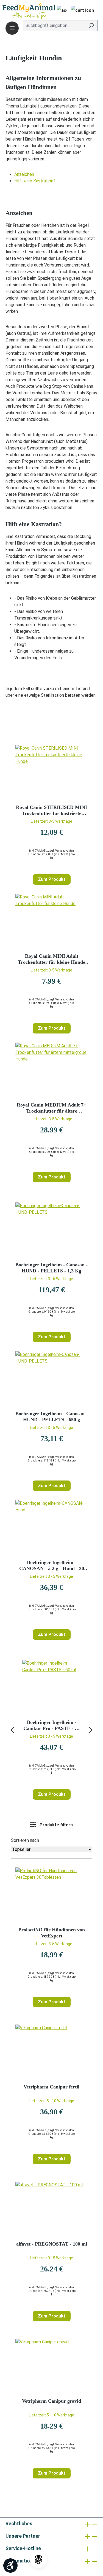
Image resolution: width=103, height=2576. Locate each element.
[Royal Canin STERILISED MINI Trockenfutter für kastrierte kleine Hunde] (51, 772)
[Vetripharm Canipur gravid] (51, 2366)
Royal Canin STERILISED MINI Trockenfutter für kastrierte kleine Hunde (51, 810)
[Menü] (12, 28)
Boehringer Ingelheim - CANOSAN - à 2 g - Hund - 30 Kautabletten (52, 1566)
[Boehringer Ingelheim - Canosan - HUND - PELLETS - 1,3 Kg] (51, 1230)
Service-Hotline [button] (23, 2548)
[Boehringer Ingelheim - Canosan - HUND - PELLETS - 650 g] (51, 1379)
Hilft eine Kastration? (35, 181)
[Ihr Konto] (60, 11)
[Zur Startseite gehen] (21, 11)
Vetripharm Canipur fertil (51, 2087)
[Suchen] (91, 26)
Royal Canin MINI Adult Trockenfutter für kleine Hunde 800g (51, 959)
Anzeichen (24, 174)
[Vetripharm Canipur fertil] (51, 2052)
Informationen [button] (22, 2561)
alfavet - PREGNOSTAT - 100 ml (52, 2244)
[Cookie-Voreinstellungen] (38, 2559)
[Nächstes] (91, 1730)
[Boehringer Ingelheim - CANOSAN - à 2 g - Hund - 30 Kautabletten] (51, 1528)
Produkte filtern (56, 1825)
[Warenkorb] (82, 11)
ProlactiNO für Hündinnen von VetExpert (52, 1933)
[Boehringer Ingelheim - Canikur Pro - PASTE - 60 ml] (51, 1687)
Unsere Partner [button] (23, 2536)
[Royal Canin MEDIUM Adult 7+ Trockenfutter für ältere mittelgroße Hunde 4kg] (51, 1070)
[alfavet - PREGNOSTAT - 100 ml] (51, 2209)
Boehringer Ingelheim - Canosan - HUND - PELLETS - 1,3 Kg (51, 1268)
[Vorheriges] (12, 1730)
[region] (51, 1730)
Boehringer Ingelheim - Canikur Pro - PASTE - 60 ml (51, 1725)
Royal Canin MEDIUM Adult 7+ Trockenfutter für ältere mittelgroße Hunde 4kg (51, 1108)
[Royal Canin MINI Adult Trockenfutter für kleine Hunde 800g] (51, 921)
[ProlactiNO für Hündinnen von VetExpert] (51, 1895)
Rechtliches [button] (19, 2523)
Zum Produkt (52, 879)
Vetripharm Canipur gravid (51, 2401)
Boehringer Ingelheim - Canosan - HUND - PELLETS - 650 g (51, 1417)
